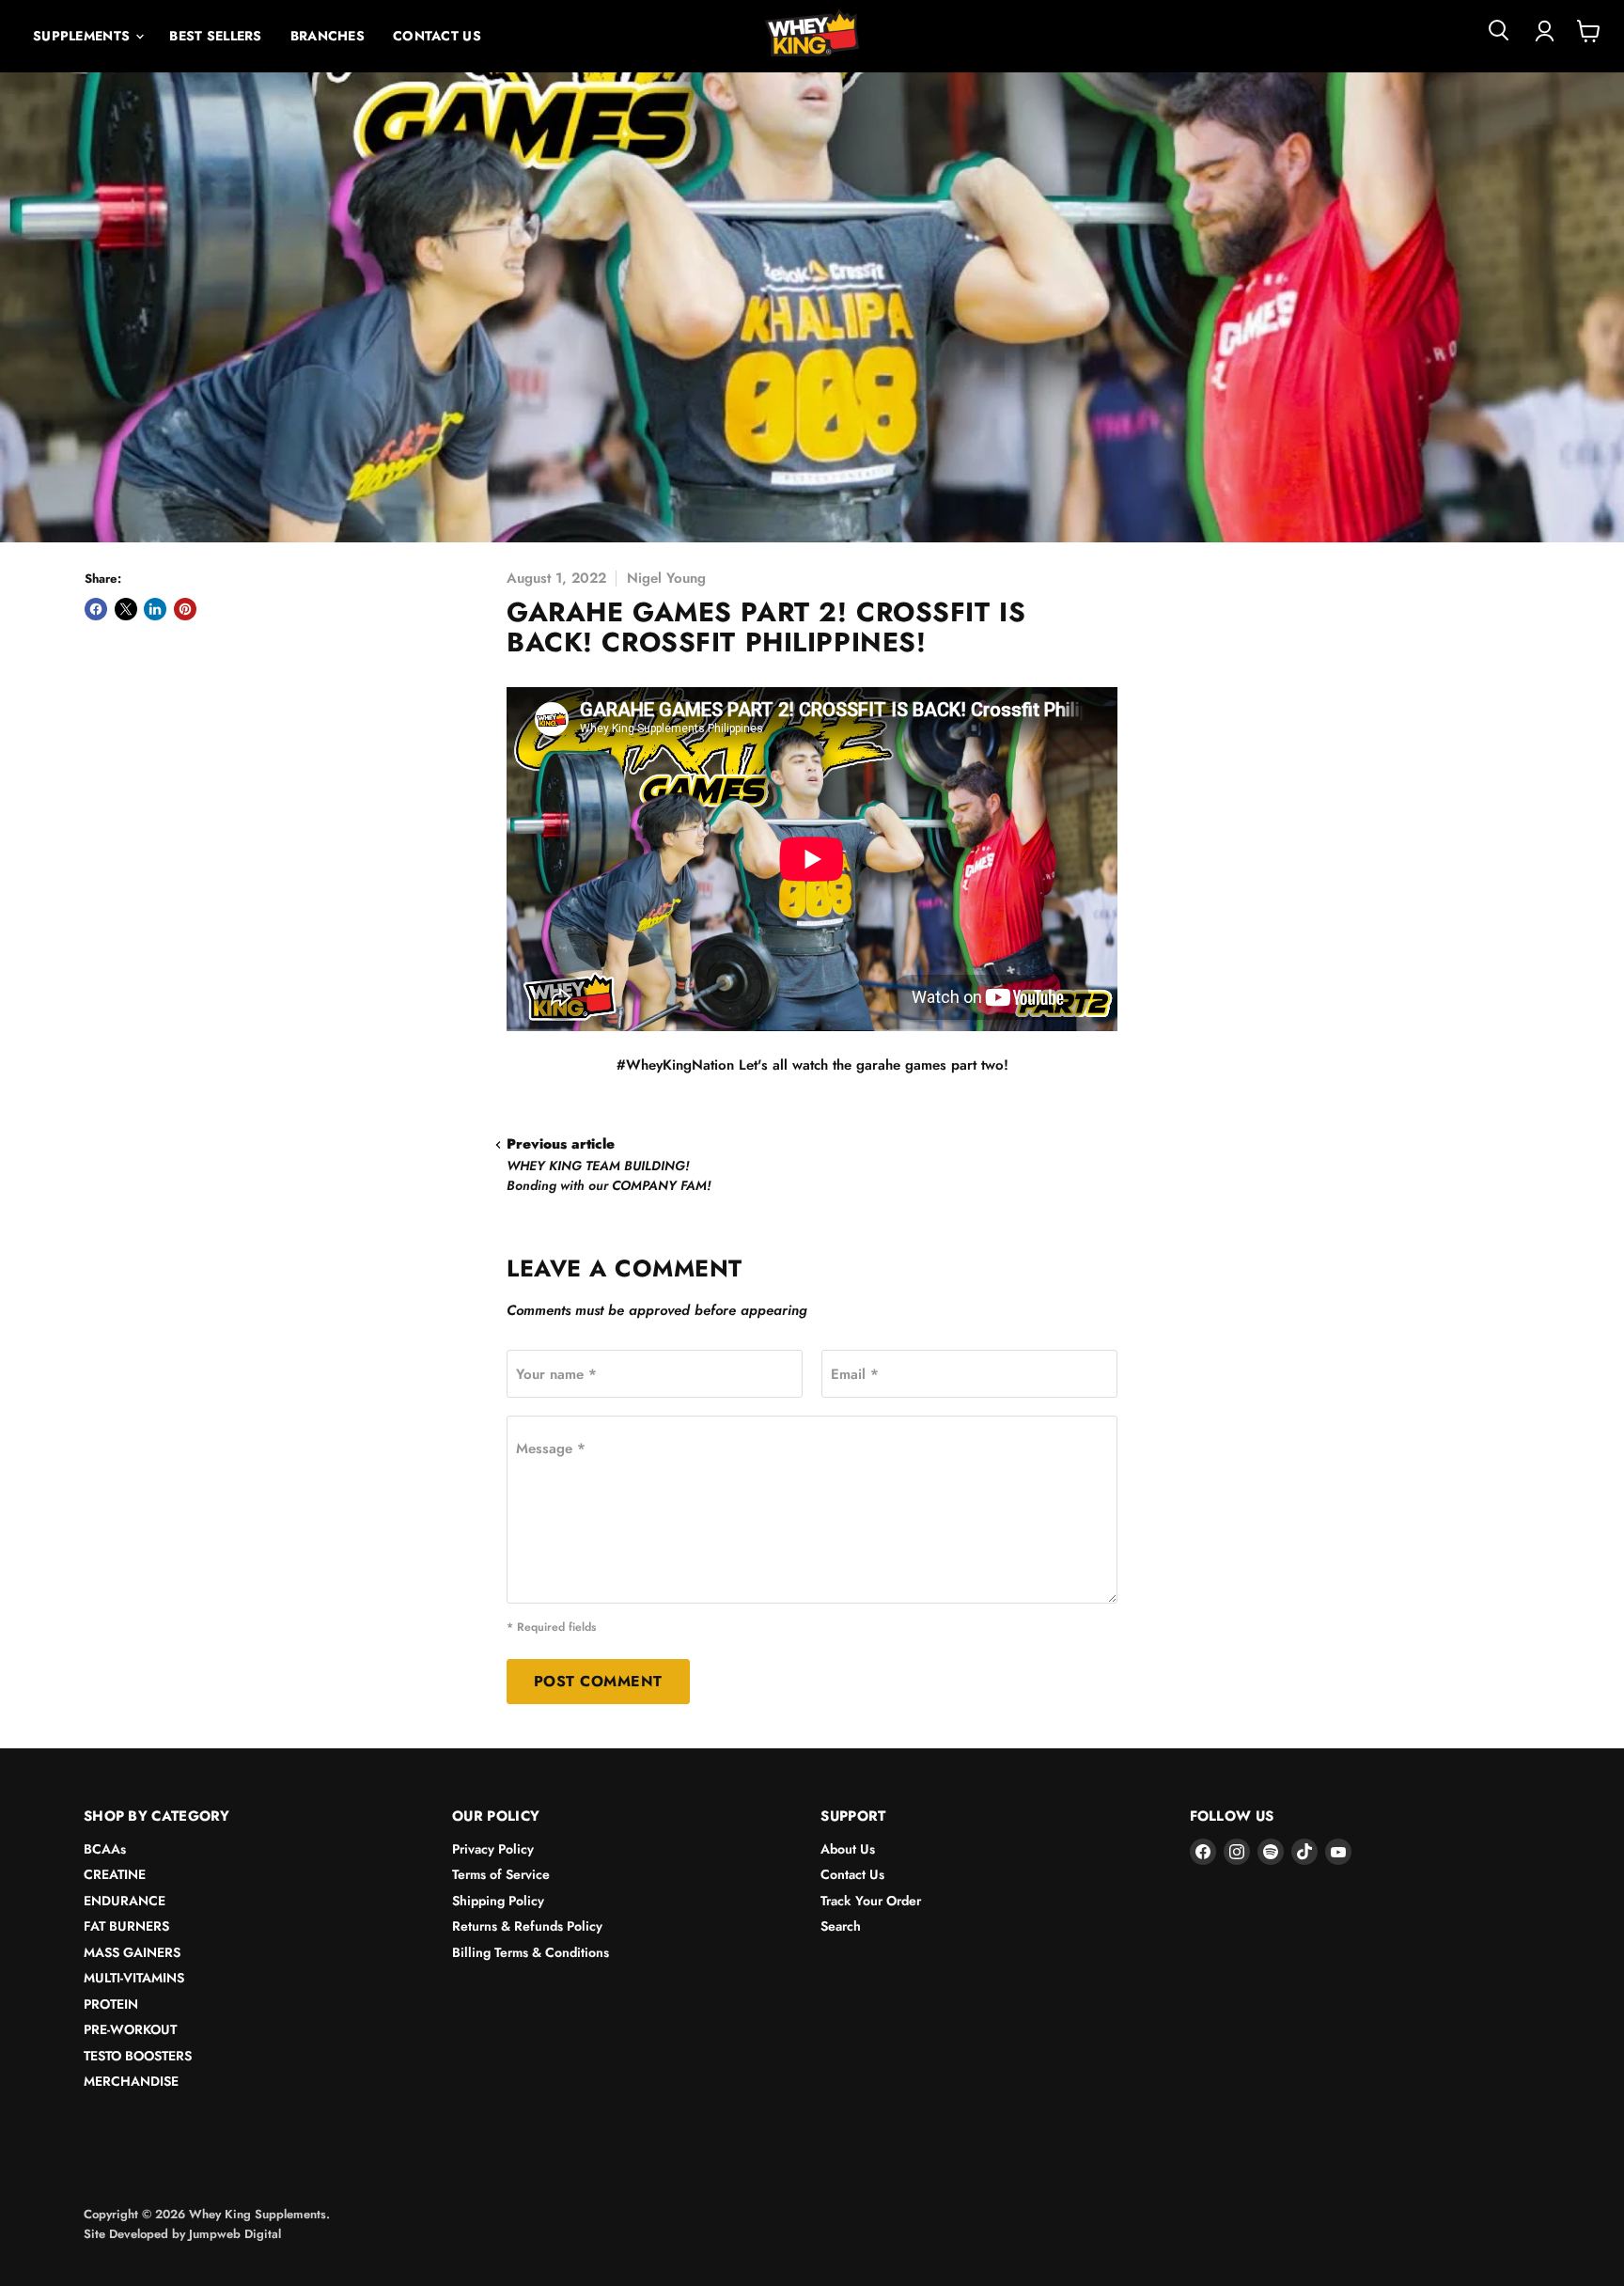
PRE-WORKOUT (130, 2029)
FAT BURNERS (126, 1926)
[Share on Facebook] (96, 609)
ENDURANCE (125, 1901)
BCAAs (105, 1849)
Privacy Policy (493, 1849)
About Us (848, 1849)
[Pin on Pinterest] (185, 609)
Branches (328, 36)
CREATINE (115, 1874)
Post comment (598, 1681)
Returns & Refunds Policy (527, 1926)
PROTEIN (111, 2004)
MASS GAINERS (132, 1952)
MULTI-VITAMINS (134, 1978)
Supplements (83, 36)
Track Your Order (871, 1901)
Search (841, 1926)
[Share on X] (126, 609)
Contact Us (437, 36)
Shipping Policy (498, 1901)
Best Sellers (215, 36)
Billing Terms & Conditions (531, 1952)
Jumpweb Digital (235, 2234)
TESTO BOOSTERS (138, 2056)
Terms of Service (501, 1874)
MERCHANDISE (131, 2081)
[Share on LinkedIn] (155, 609)
